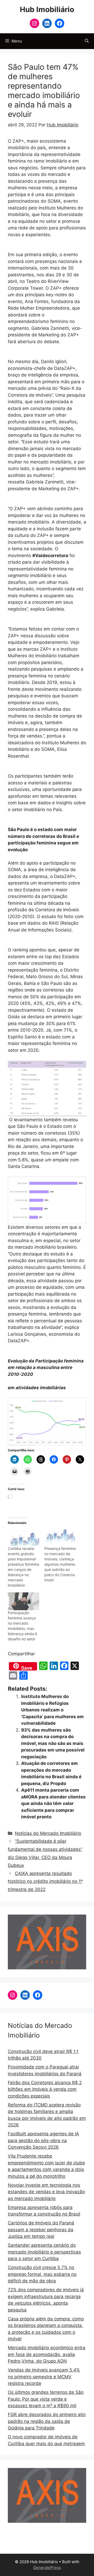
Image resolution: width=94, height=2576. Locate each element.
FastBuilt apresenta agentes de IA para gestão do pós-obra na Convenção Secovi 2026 (43, 2140)
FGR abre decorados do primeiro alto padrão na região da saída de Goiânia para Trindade (47, 2421)
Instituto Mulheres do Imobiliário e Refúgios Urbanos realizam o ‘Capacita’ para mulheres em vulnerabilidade (52, 1710)
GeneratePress (47, 2567)
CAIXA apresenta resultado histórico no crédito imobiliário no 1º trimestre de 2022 (45, 1881)
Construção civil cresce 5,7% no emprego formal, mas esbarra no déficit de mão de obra (42, 2274)
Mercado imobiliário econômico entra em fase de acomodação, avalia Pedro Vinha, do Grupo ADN (47, 2354)
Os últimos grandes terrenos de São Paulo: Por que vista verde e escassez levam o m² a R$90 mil (46, 2399)
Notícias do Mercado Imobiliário (48, 1833)
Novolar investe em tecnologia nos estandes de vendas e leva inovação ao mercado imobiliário (46, 2192)
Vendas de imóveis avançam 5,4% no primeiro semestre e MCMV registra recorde (44, 2377)
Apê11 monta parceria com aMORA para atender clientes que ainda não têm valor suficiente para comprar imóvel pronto (53, 1803)
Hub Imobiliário (47, 9)
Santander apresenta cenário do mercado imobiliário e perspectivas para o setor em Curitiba (44, 2252)
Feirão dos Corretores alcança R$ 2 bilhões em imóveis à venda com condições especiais (45, 2089)
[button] (87, 41)
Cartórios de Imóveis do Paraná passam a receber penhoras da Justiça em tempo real (41, 2230)
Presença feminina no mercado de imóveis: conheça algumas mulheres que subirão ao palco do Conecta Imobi (60, 1564)
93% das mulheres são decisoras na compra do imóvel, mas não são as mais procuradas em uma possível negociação (53, 1743)
